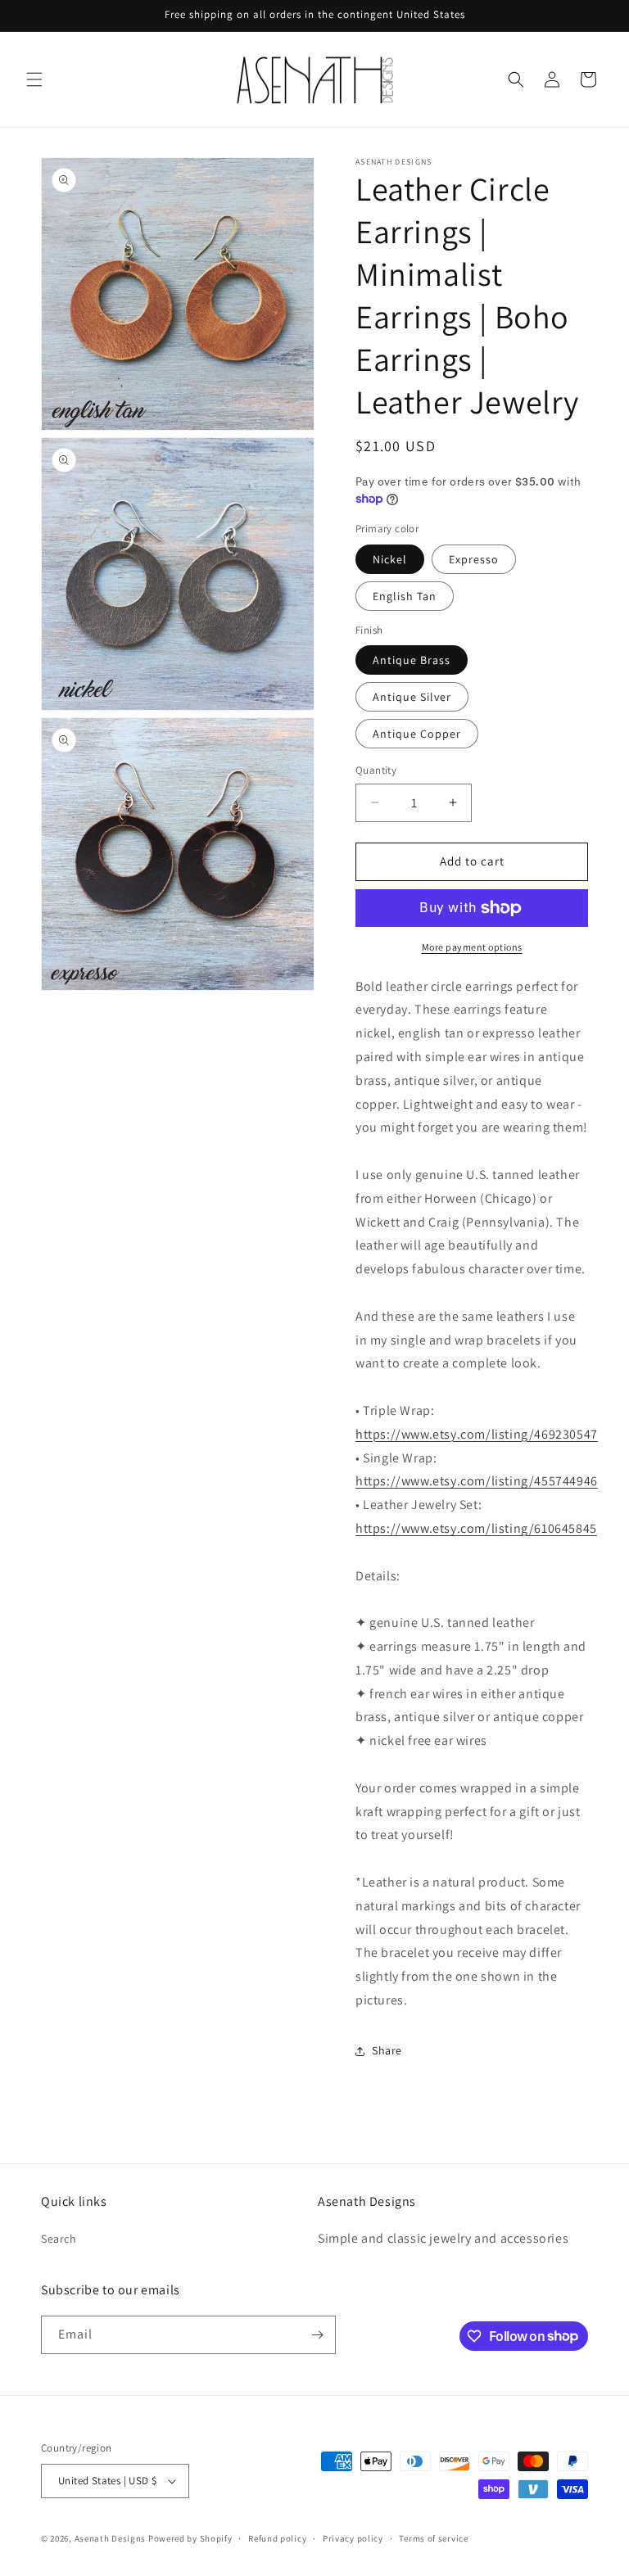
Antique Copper (417, 734)
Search (59, 2239)
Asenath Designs (111, 2538)
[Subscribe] (317, 2335)
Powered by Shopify (190, 2538)
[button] (34, 79)
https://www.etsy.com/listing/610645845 (476, 1528)
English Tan (405, 596)
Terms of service (433, 2538)
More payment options (472, 947)
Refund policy (277, 2538)
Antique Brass (412, 660)
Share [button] (387, 2050)
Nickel (390, 559)
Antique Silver (412, 697)
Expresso (474, 559)
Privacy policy (353, 2538)
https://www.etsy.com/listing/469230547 (477, 1434)
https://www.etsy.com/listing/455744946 (477, 1481)
